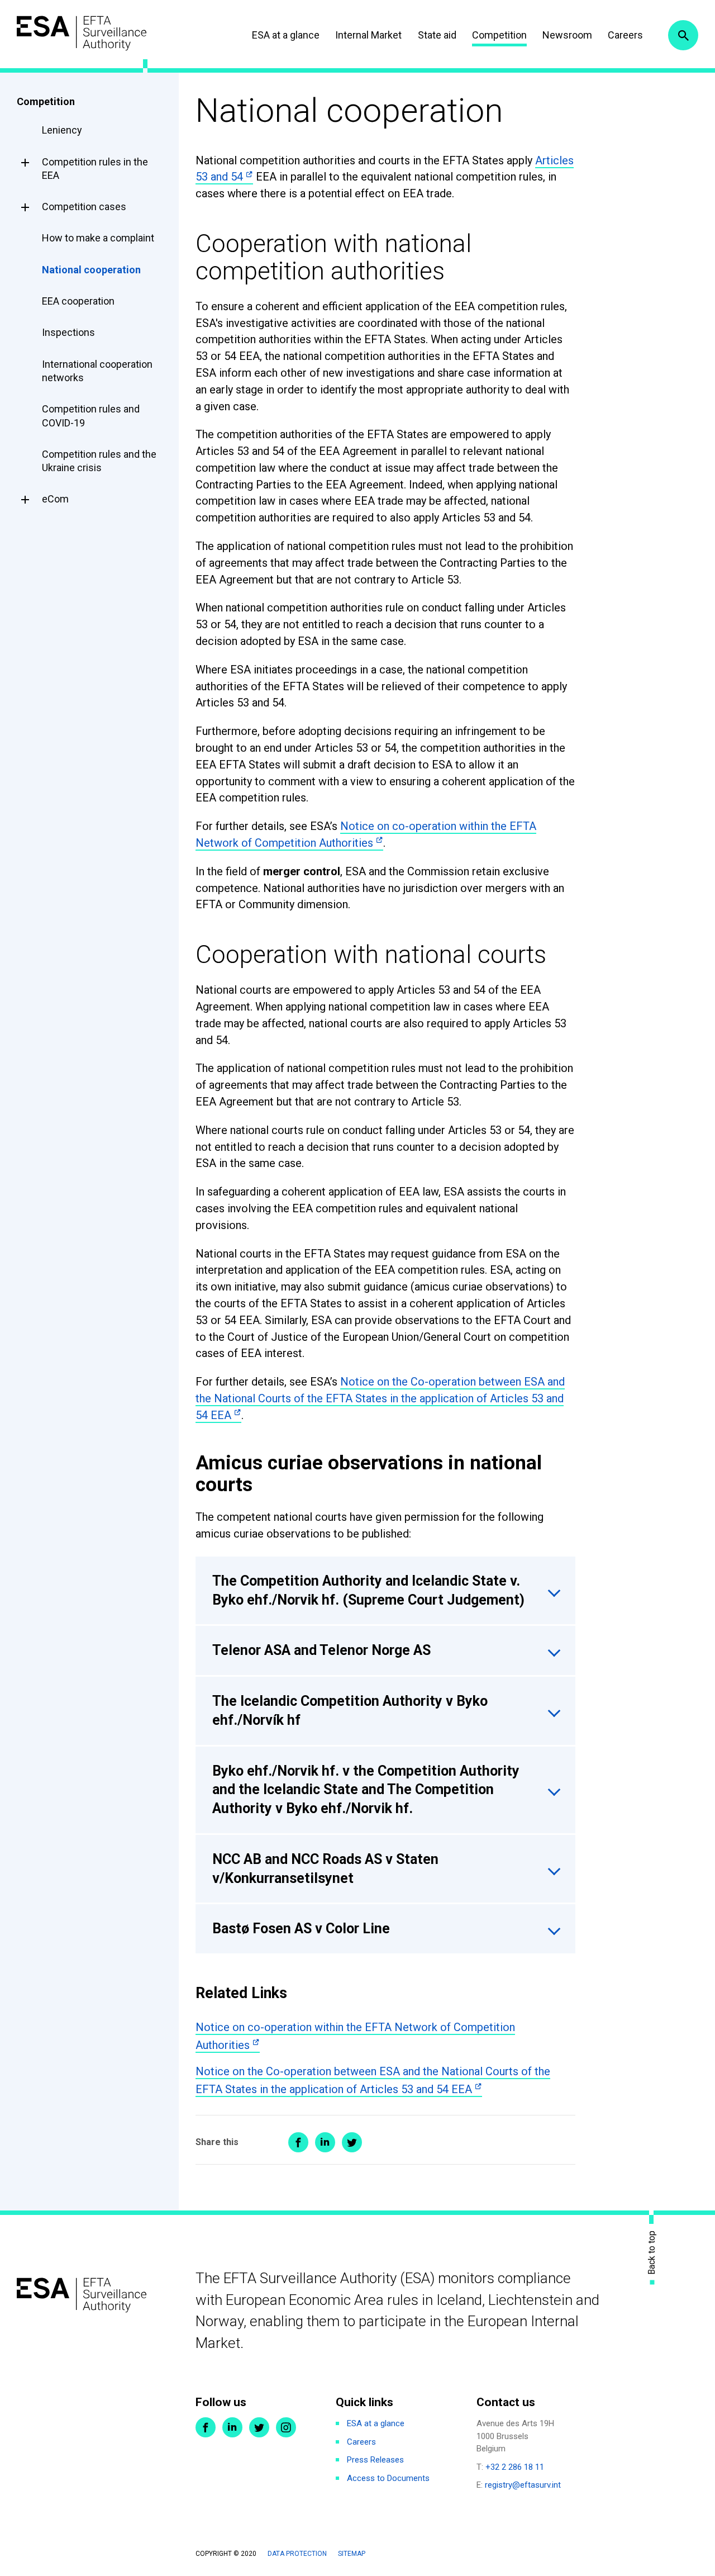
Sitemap (352, 2554)
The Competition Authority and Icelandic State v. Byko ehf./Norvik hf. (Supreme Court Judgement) (368, 1590)
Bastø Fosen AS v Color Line (301, 1929)
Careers (625, 35)
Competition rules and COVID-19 (91, 416)
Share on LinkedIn (325, 2142)
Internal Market (368, 35)
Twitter (259, 2427)
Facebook (206, 2427)
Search (683, 35)
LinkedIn (232, 2427)
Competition (499, 35)
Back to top (652, 2252)
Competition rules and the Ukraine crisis (99, 461)
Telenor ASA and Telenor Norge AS (321, 1650)
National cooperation (91, 270)
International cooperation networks (97, 371)
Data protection (297, 2554)
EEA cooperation (78, 301)
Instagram (286, 2427)
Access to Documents (388, 2478)
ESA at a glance (286, 35)
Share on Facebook (298, 2142)
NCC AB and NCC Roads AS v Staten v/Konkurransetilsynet (325, 1869)
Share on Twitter (352, 2142)
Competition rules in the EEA (95, 169)
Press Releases (375, 2460)
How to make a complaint (98, 238)
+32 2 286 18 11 (515, 2467)
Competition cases (84, 207)
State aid (437, 35)
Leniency (62, 130)
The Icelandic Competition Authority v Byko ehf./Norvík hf (350, 1711)
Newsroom (567, 35)
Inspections (68, 332)
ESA (82, 33)
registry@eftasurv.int (523, 2485)
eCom (55, 499)
